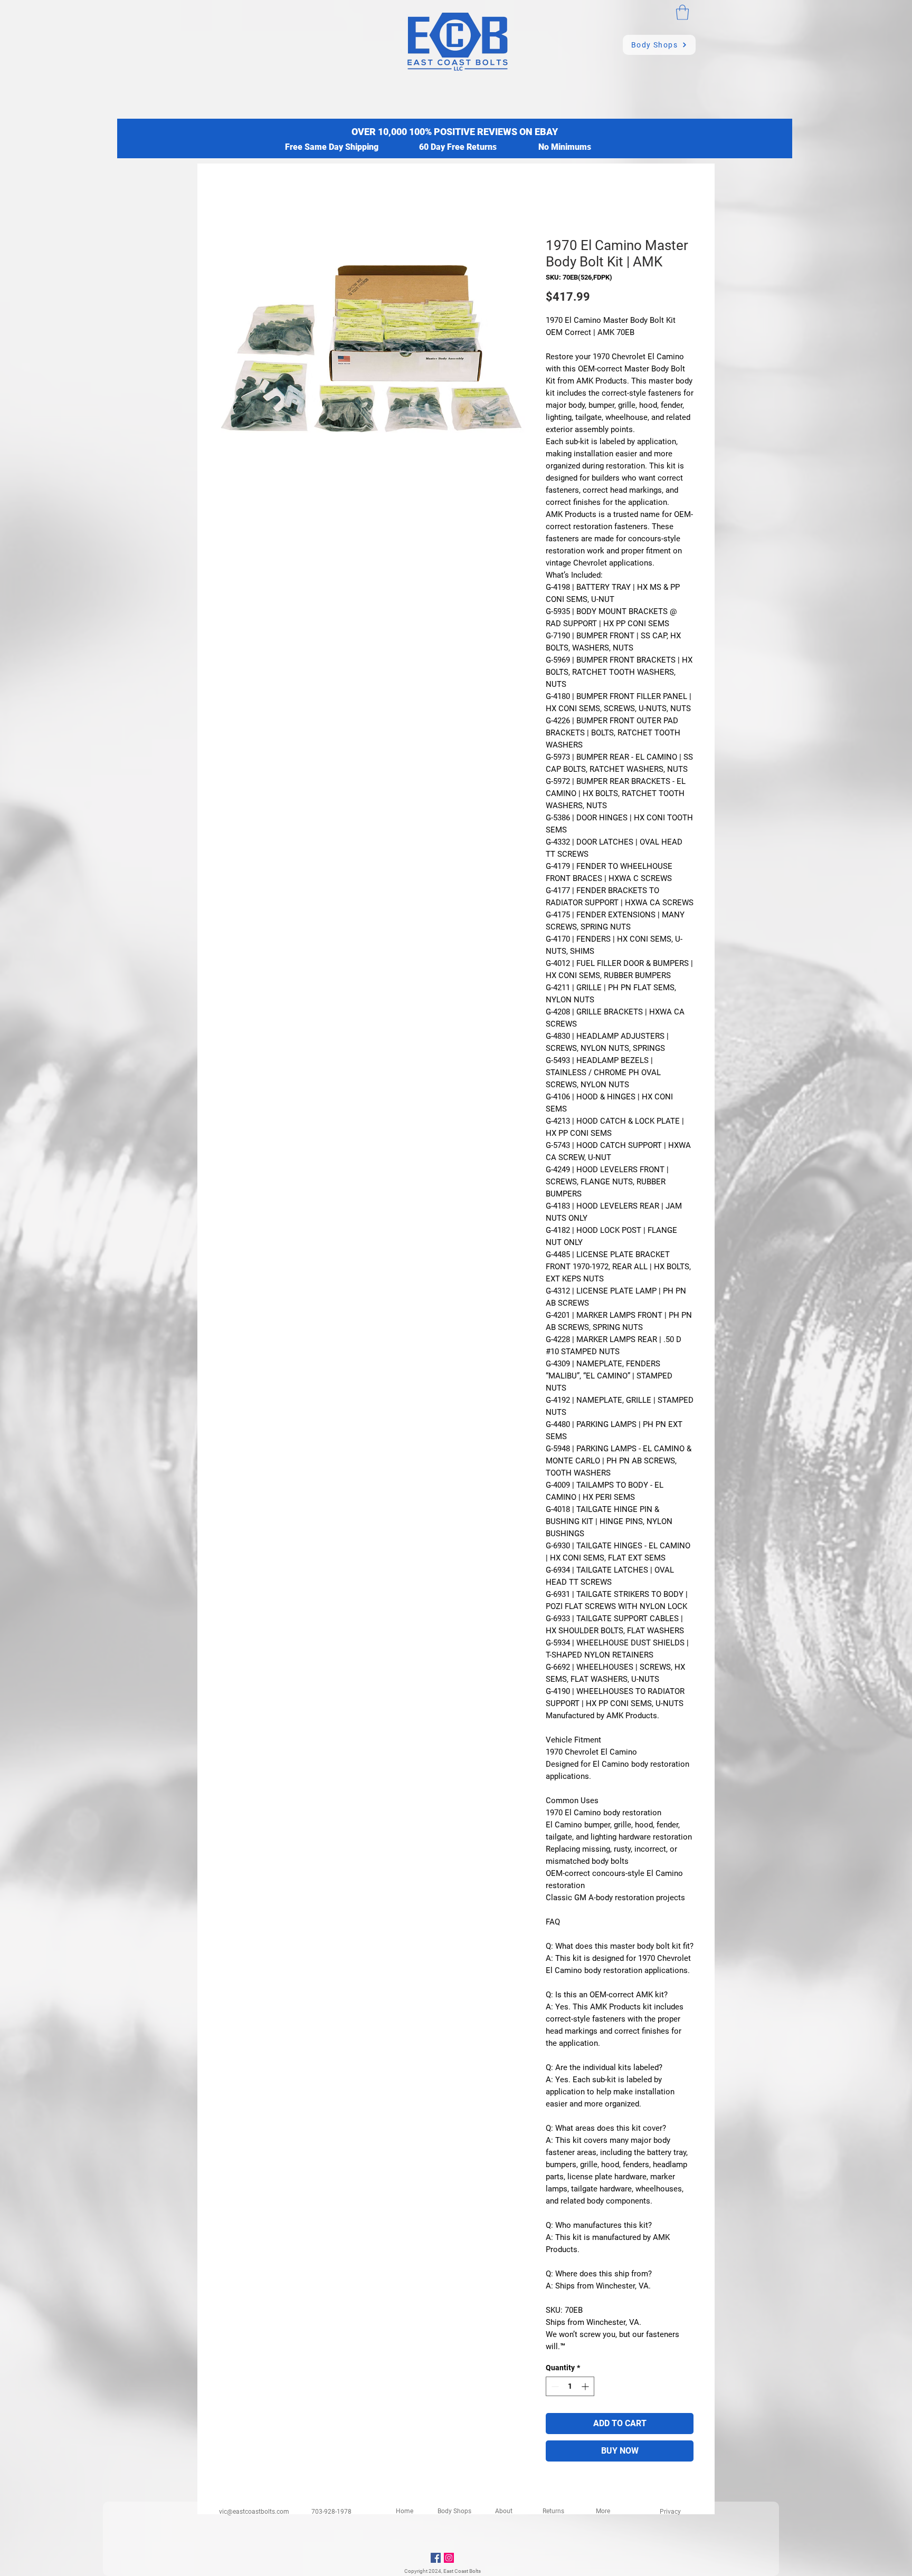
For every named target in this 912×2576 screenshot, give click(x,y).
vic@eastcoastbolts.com (254, 2512)
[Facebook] (436, 2558)
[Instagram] (449, 2558)
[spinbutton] (570, 2386)
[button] (682, 12)
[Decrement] (554, 2386)
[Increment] (586, 2386)
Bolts (475, 2571)
